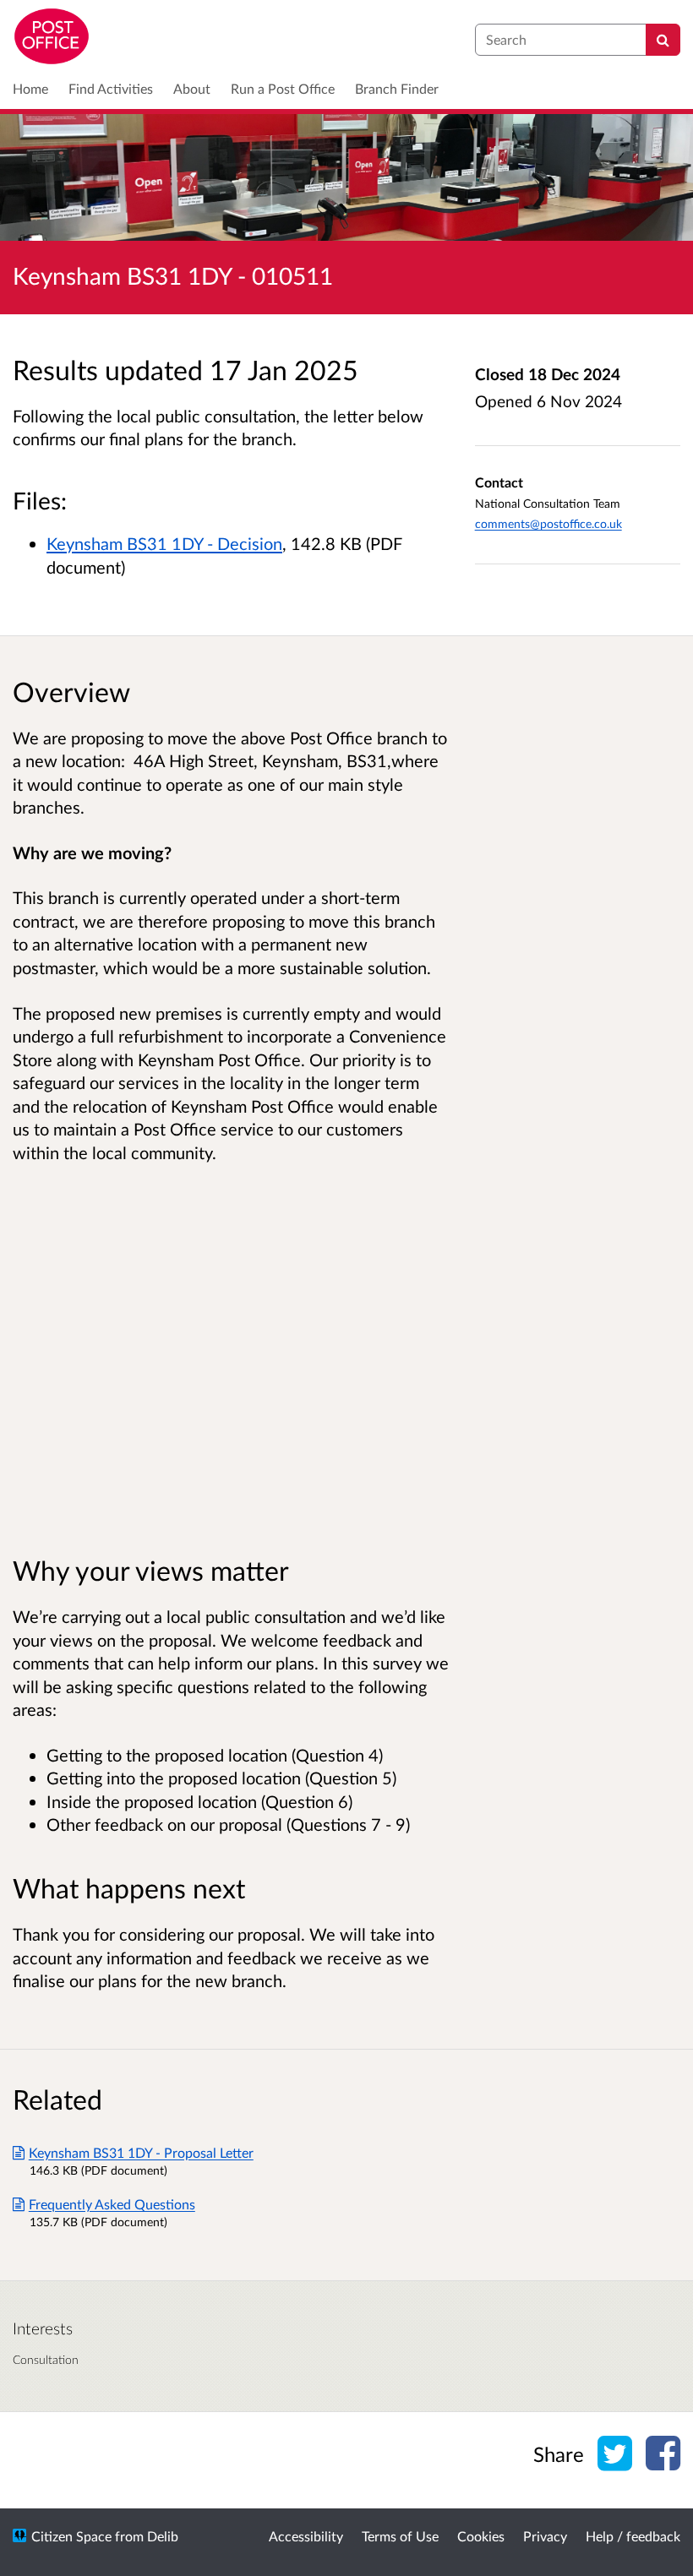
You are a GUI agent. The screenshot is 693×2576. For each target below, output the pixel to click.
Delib (163, 2536)
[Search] (663, 40)
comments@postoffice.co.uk (548, 523)
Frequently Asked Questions (112, 2204)
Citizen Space (71, 2536)
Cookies (481, 2536)
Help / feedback (633, 2536)
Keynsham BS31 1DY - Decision (164, 543)
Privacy (545, 2536)
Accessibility (306, 2536)
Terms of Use (400, 2536)
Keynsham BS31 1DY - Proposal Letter (141, 2152)
